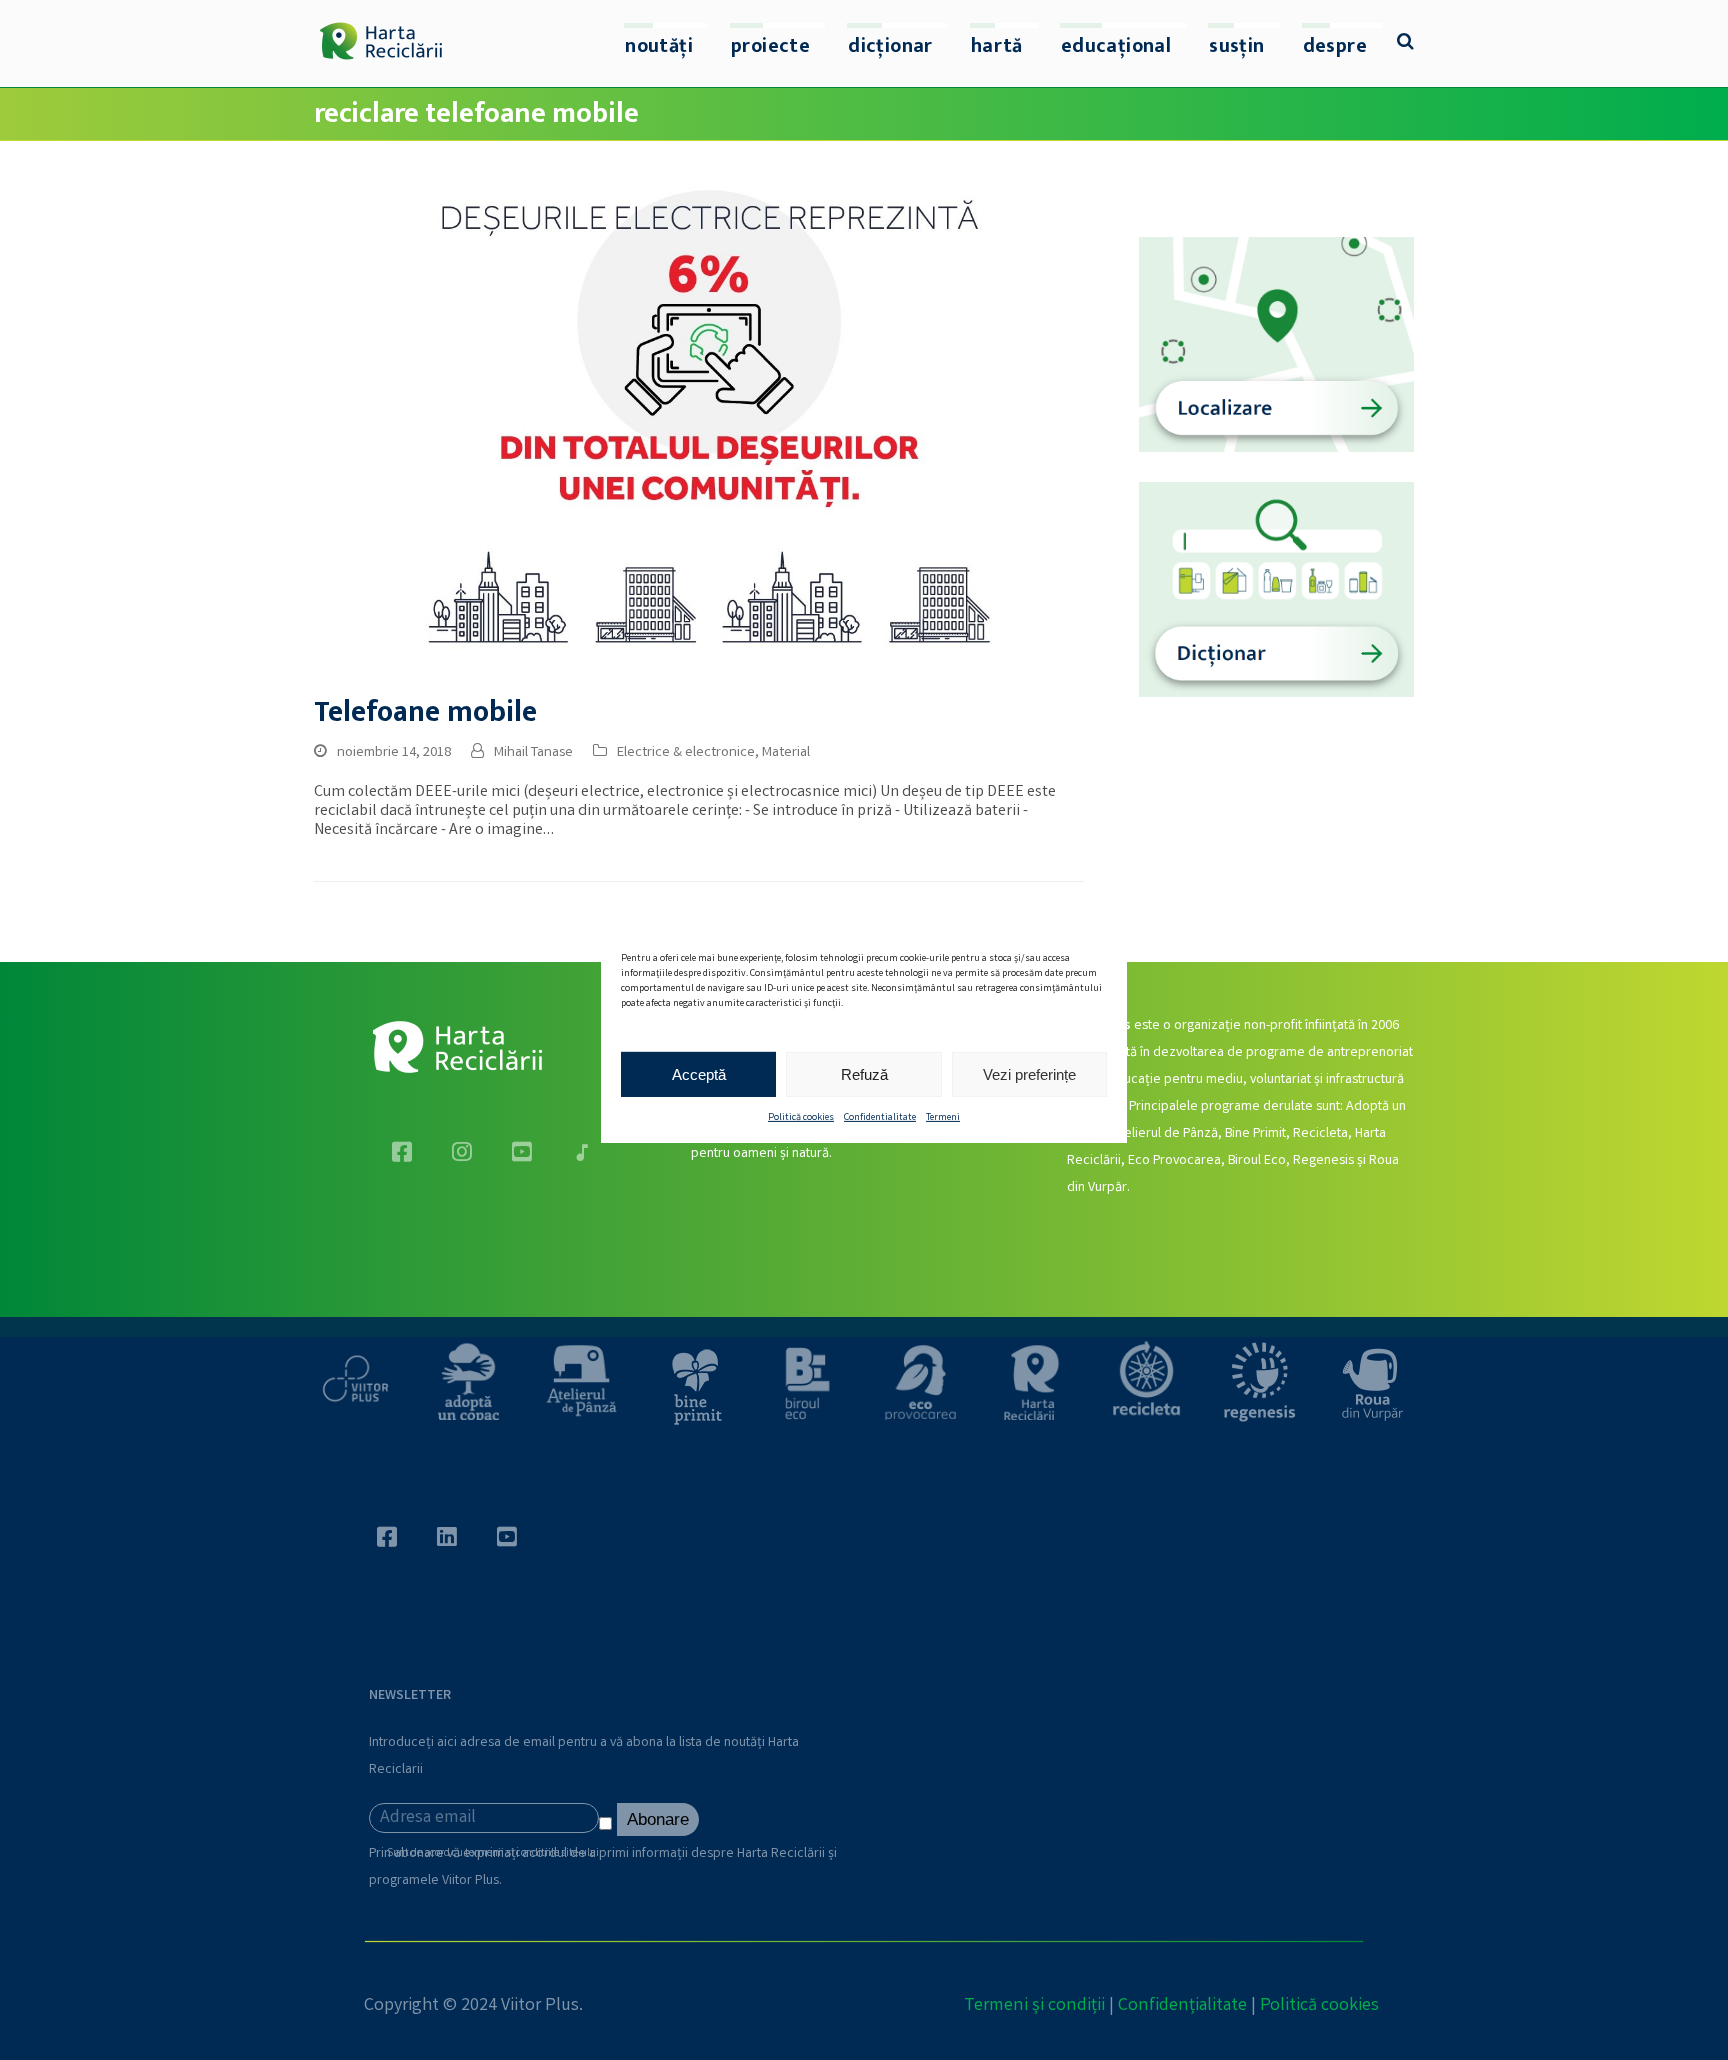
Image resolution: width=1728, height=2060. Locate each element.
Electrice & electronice (686, 753)
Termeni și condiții (1034, 2006)
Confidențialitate (1182, 2006)
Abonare (658, 1819)
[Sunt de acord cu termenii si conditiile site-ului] (608, 1828)
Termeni (943, 1118)
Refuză (864, 1073)
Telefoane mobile (425, 712)
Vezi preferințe (1029, 1073)
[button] (1405, 44)
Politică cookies (801, 1118)
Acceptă (699, 1073)
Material (786, 753)
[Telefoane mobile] (699, 427)
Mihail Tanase (533, 753)
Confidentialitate (880, 1118)
